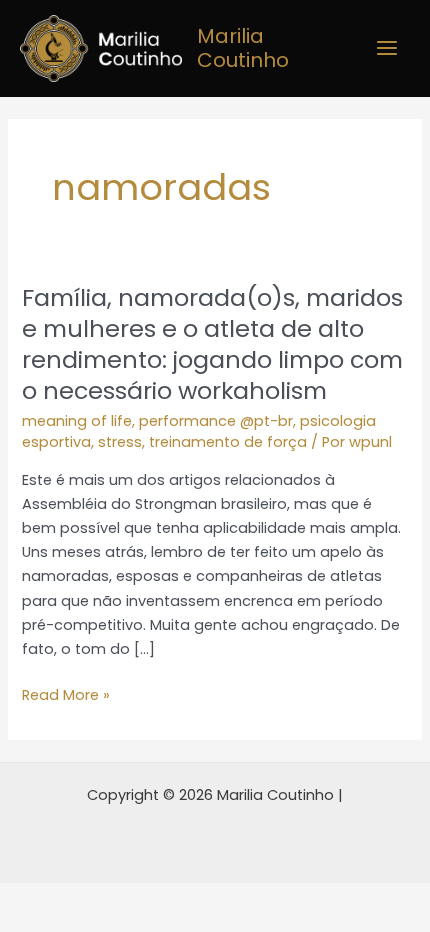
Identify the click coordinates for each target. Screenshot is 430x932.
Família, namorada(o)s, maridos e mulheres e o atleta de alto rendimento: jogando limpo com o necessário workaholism (212, 343)
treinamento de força (228, 442)
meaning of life (77, 421)
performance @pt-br (216, 421)
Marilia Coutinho (243, 48)
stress (120, 442)
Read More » (66, 694)
